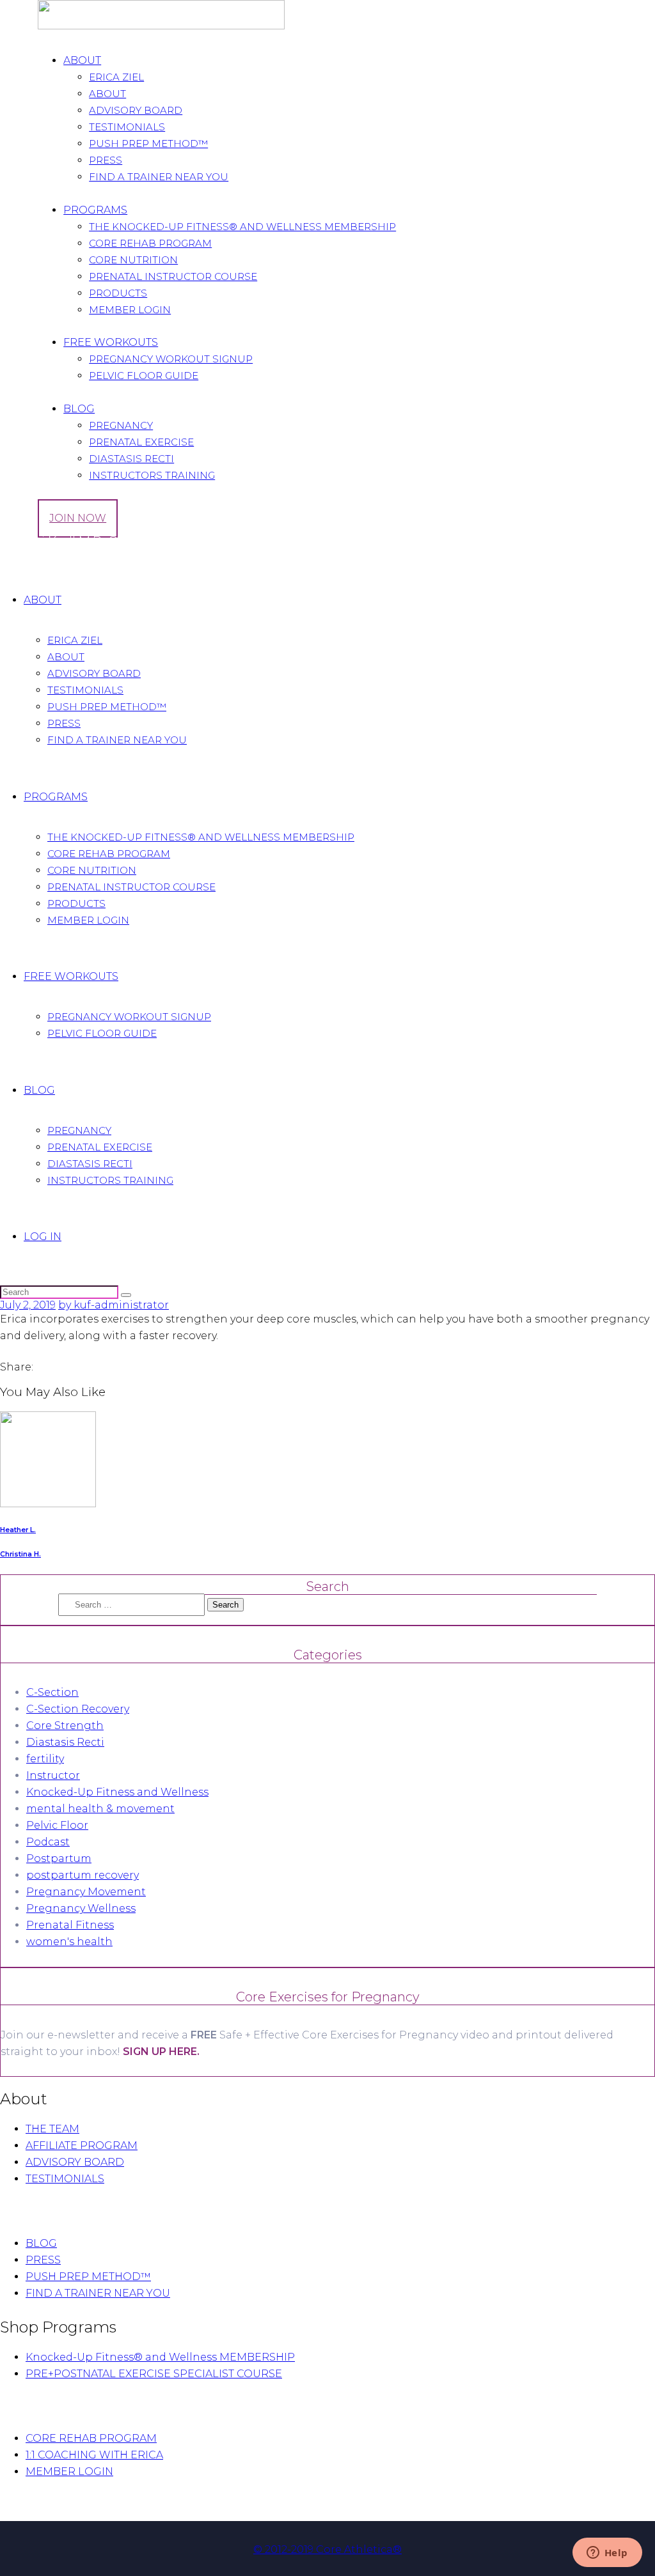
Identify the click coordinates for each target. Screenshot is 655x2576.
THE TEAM (52, 2129)
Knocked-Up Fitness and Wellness (117, 1792)
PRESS (43, 2260)
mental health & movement (100, 1809)
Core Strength (65, 1726)
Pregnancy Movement (86, 1892)
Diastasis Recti (65, 1742)
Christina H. (20, 1554)
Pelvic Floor (57, 1825)
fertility (45, 1759)
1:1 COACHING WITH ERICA (94, 2455)
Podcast (48, 1842)
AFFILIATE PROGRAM (82, 2145)
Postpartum (59, 1858)
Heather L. (18, 1530)
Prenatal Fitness (70, 1925)
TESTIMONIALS (65, 2179)
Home (16, 562)
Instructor (53, 1775)
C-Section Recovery (78, 1709)
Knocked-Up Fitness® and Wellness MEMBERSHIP (160, 2357)
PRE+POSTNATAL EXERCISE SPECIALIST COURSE (154, 2374)
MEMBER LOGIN (69, 2471)
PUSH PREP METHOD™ (88, 2277)
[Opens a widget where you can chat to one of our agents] (607, 2554)
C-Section (52, 1692)
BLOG (41, 2243)
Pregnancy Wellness (81, 1908)
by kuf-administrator (114, 1305)
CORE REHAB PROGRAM (91, 2438)
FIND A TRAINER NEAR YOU (98, 2293)
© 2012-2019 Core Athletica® (327, 2549)
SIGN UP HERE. (161, 2052)
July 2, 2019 (28, 1305)
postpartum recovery (83, 1875)
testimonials (66, 562)
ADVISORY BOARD (75, 2162)
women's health (69, 1942)
